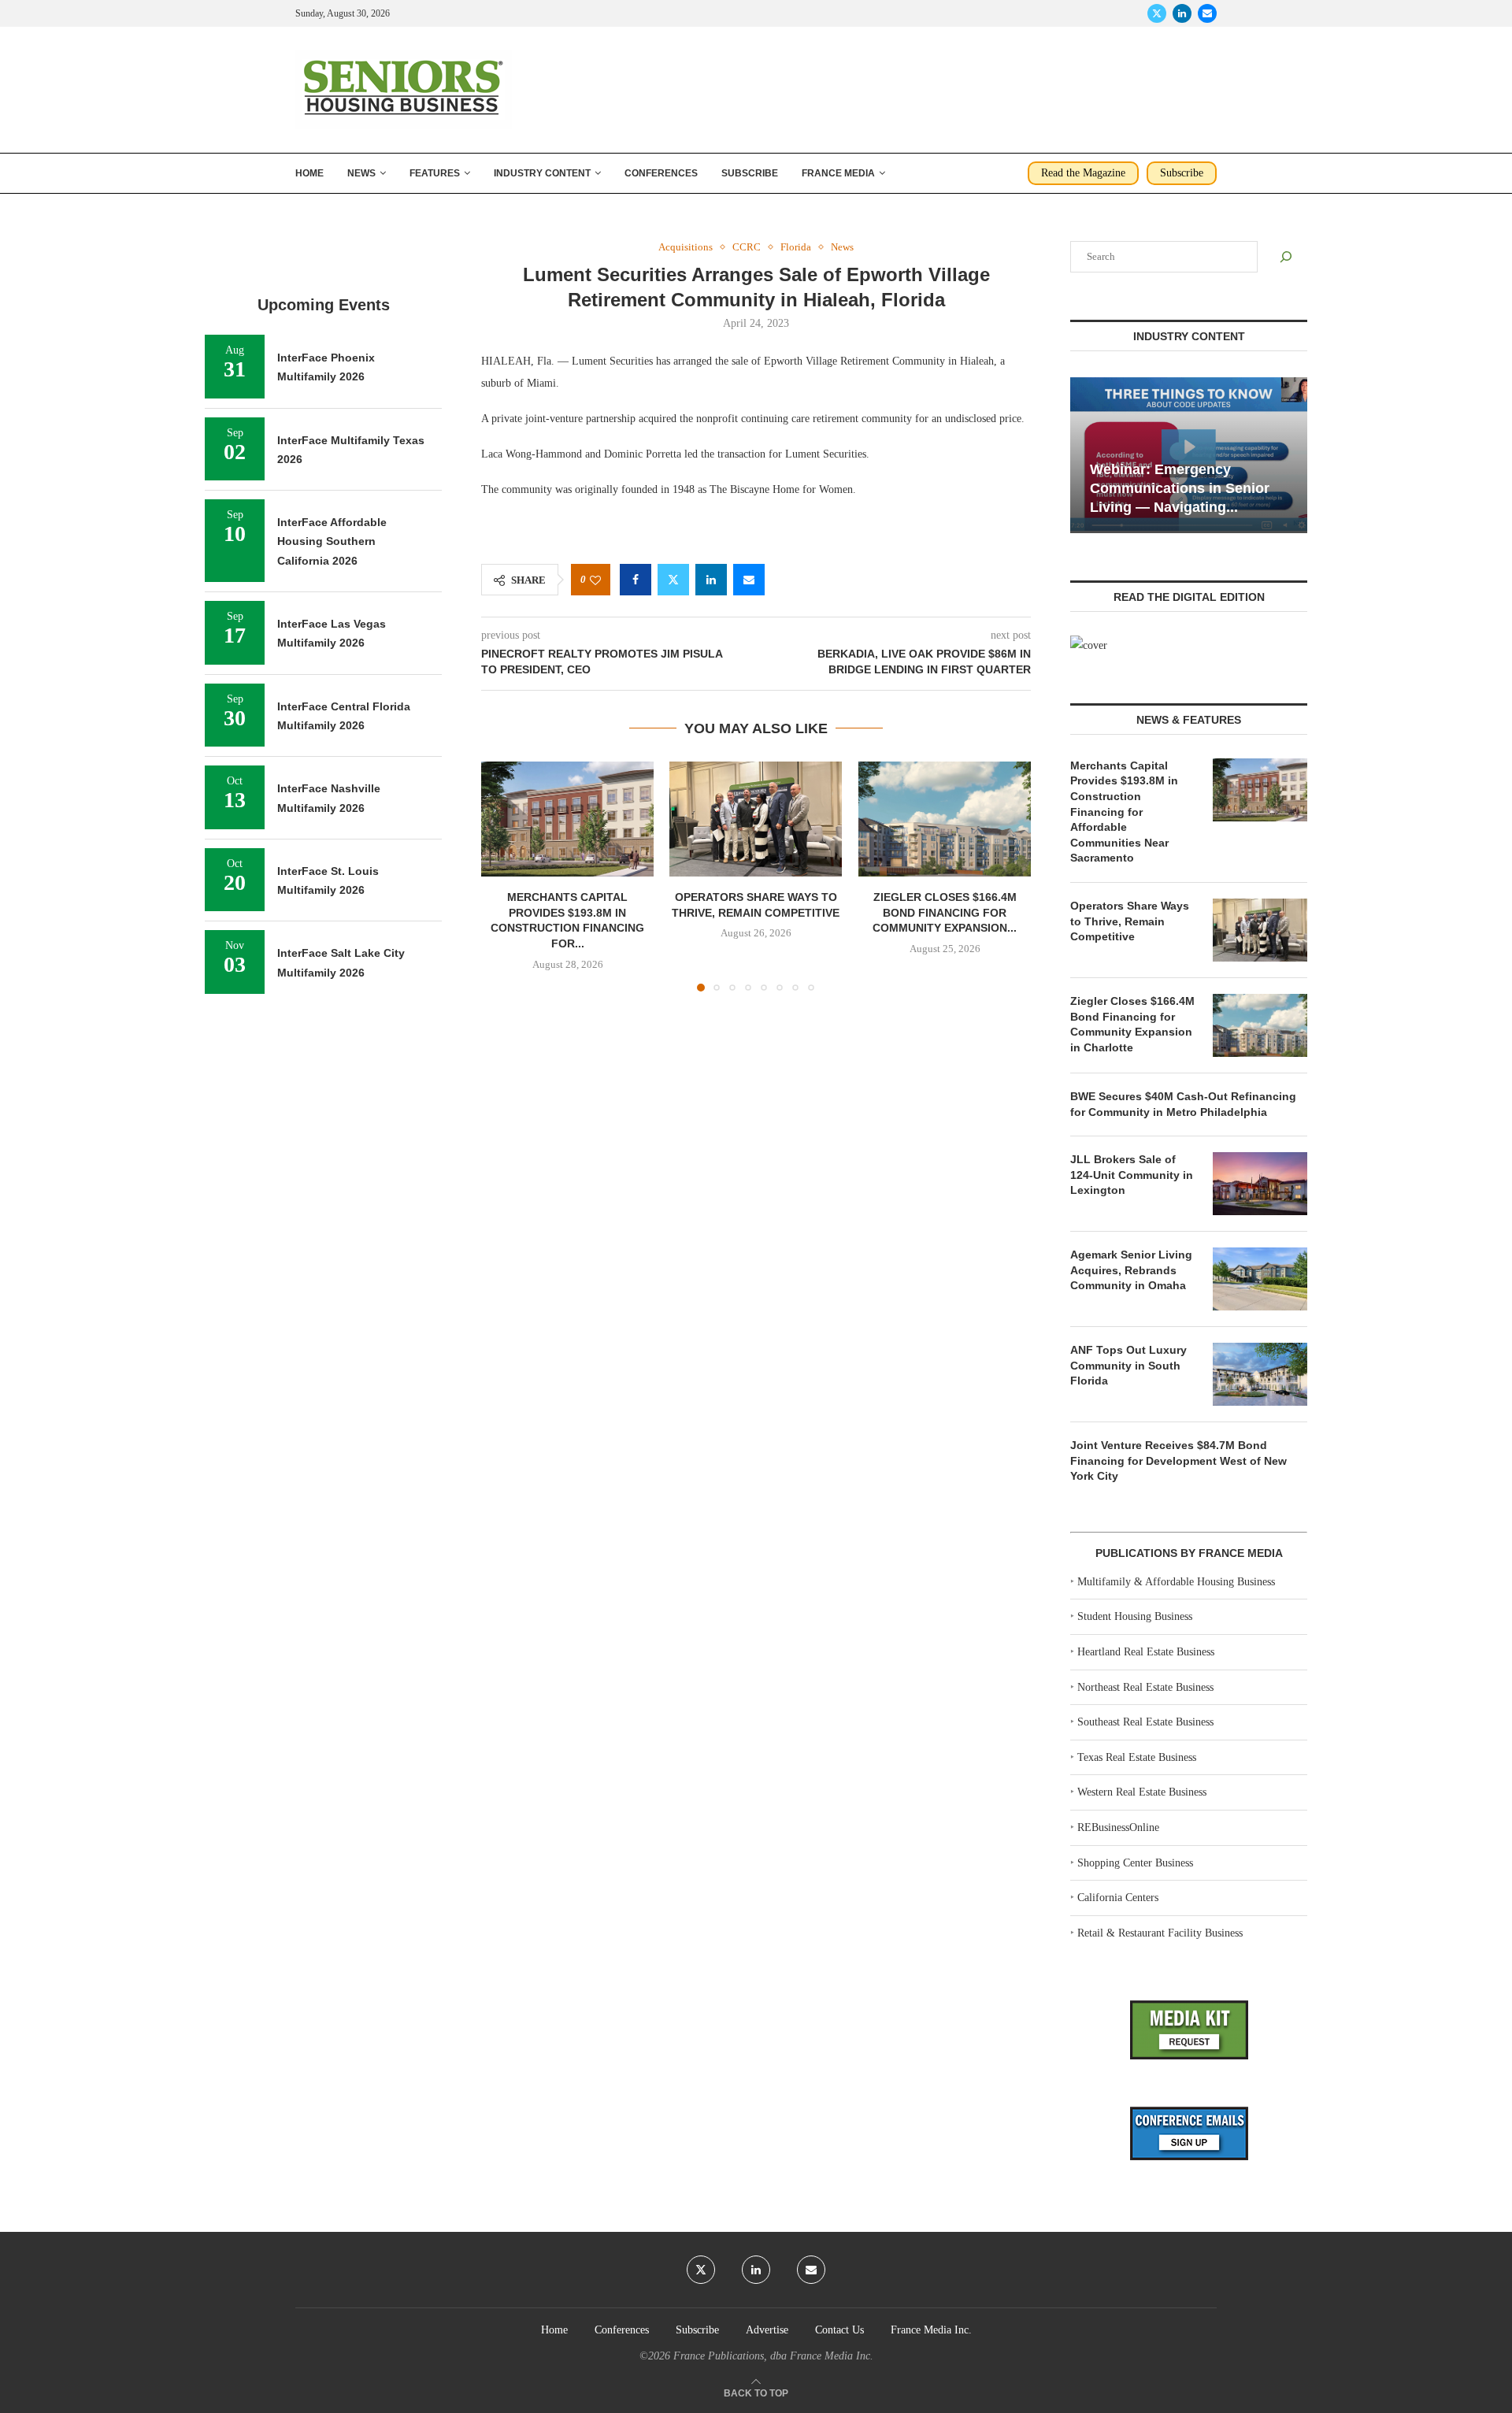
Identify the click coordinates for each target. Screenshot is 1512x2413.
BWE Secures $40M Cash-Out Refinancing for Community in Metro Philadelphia (1183, 1104)
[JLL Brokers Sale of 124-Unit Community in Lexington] (1260, 1184)
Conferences (661, 173)
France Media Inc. (931, 2330)
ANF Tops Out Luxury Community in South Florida (1128, 1365)
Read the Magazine (1083, 173)
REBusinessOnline (1118, 1827)
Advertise (767, 2330)
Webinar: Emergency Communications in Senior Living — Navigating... (1180, 489)
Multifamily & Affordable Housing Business (1176, 1582)
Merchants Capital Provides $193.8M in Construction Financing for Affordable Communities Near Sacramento (1124, 812)
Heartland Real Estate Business (1146, 1652)
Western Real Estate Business (1142, 1792)
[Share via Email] (749, 580)
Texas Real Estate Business (1137, 1757)
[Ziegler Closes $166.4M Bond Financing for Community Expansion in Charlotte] (945, 819)
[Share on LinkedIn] (711, 580)
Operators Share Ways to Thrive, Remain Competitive (1130, 921)
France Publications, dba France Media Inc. (773, 2356)
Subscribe (750, 173)
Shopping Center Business (1135, 1863)
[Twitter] (1157, 13)
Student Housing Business (1135, 1616)
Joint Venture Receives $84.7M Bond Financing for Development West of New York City (1178, 1460)
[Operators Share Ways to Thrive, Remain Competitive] (756, 819)
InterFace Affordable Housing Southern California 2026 (332, 541)
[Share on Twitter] (673, 580)
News (361, 173)
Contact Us (839, 2330)
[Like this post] (595, 580)
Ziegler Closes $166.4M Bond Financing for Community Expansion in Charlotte (1132, 1024)
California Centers (1118, 1898)
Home (309, 173)
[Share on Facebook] (636, 580)
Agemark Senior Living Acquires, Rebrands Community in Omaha (1131, 1270)
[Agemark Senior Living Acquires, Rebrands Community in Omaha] (1260, 1279)
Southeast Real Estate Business (1145, 1722)
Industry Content (542, 173)
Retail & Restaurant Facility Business (1160, 1933)
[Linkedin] (1182, 13)
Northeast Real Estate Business (1145, 1687)
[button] (502, 876)
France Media (838, 173)
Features (435, 173)
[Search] (1286, 257)
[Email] (1207, 13)
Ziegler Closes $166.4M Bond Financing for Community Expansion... (945, 912)
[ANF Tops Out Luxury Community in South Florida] (1260, 1374)
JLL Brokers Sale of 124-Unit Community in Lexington (1132, 1175)
